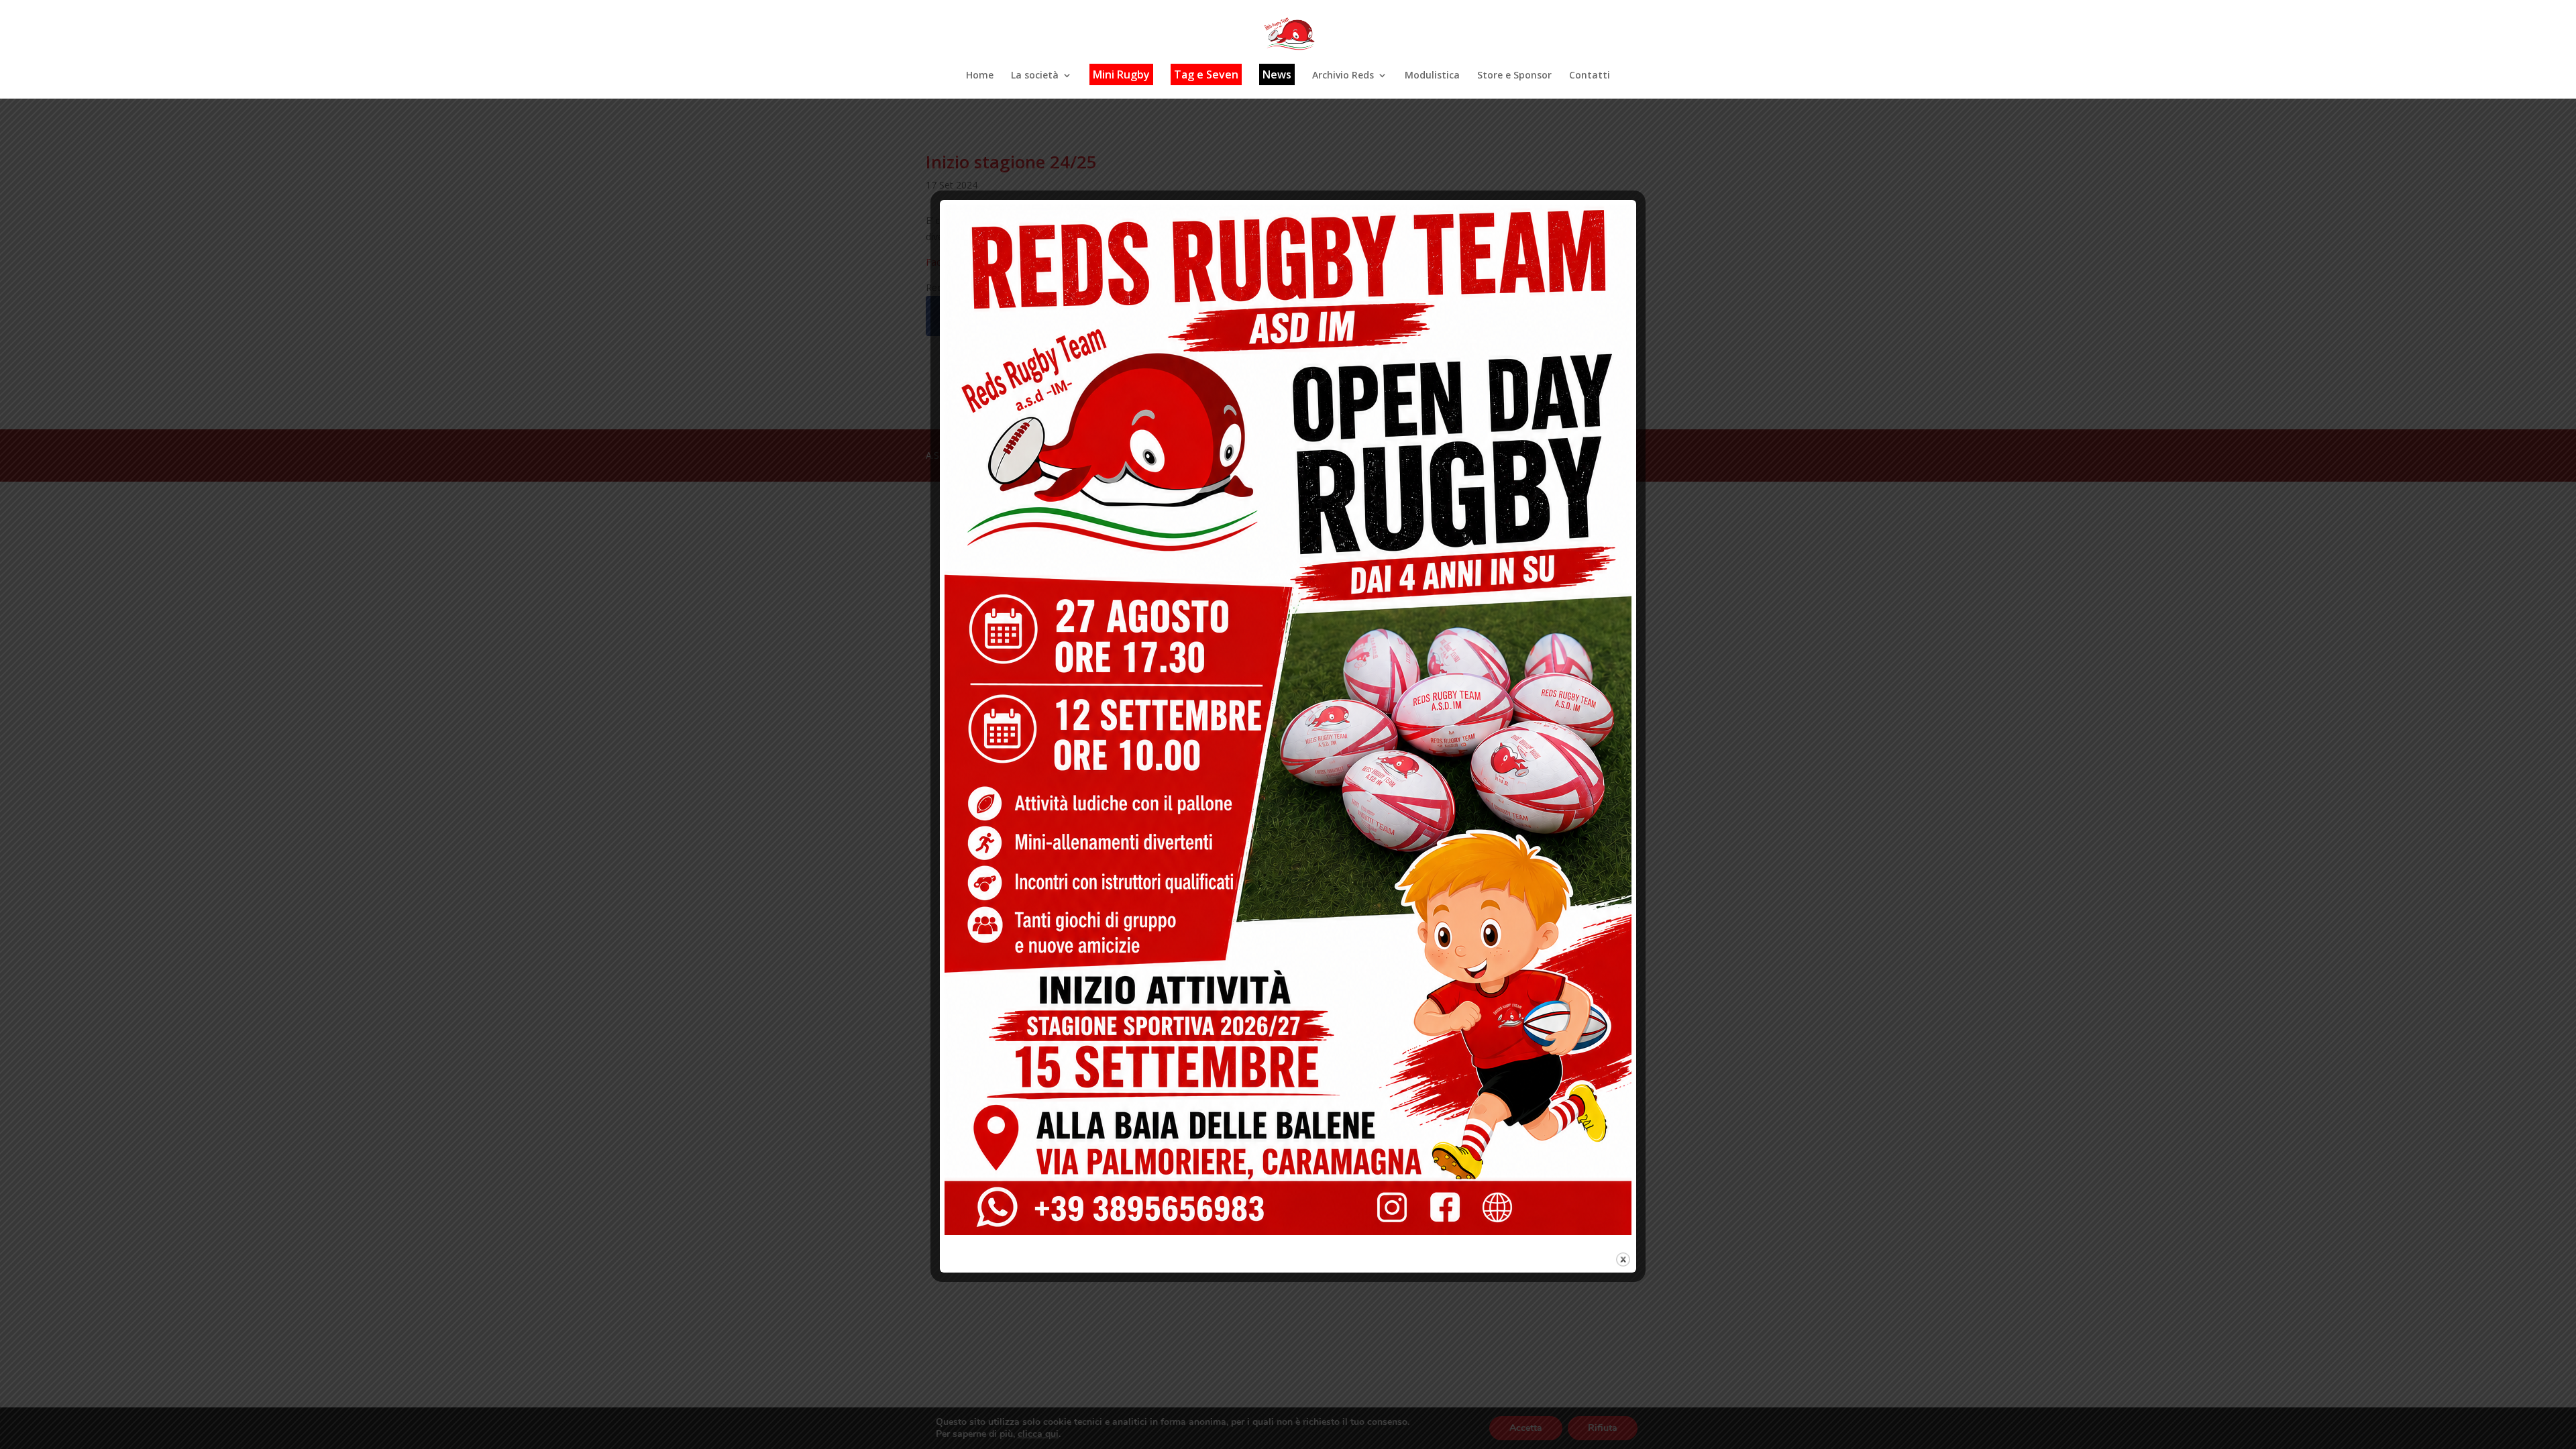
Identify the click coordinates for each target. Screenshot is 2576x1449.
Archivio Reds (1343, 76)
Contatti (1590, 76)
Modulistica (1432, 76)
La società (1035, 76)
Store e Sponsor (1514, 76)
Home (980, 76)
